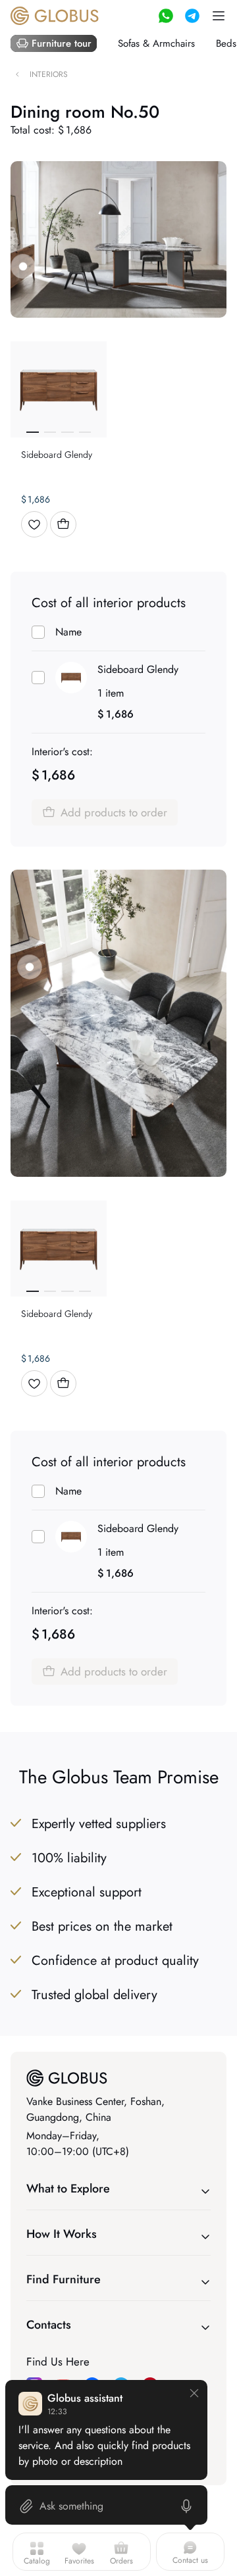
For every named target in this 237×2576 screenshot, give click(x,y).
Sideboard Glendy (138, 669)
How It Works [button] (62, 2234)
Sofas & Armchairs (156, 43)
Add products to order (114, 812)
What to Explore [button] (68, 2189)
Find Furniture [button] (64, 2279)
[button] (219, 16)
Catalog (37, 2561)
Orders (121, 2561)
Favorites (79, 2561)
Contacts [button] (49, 2325)
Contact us (190, 2560)
